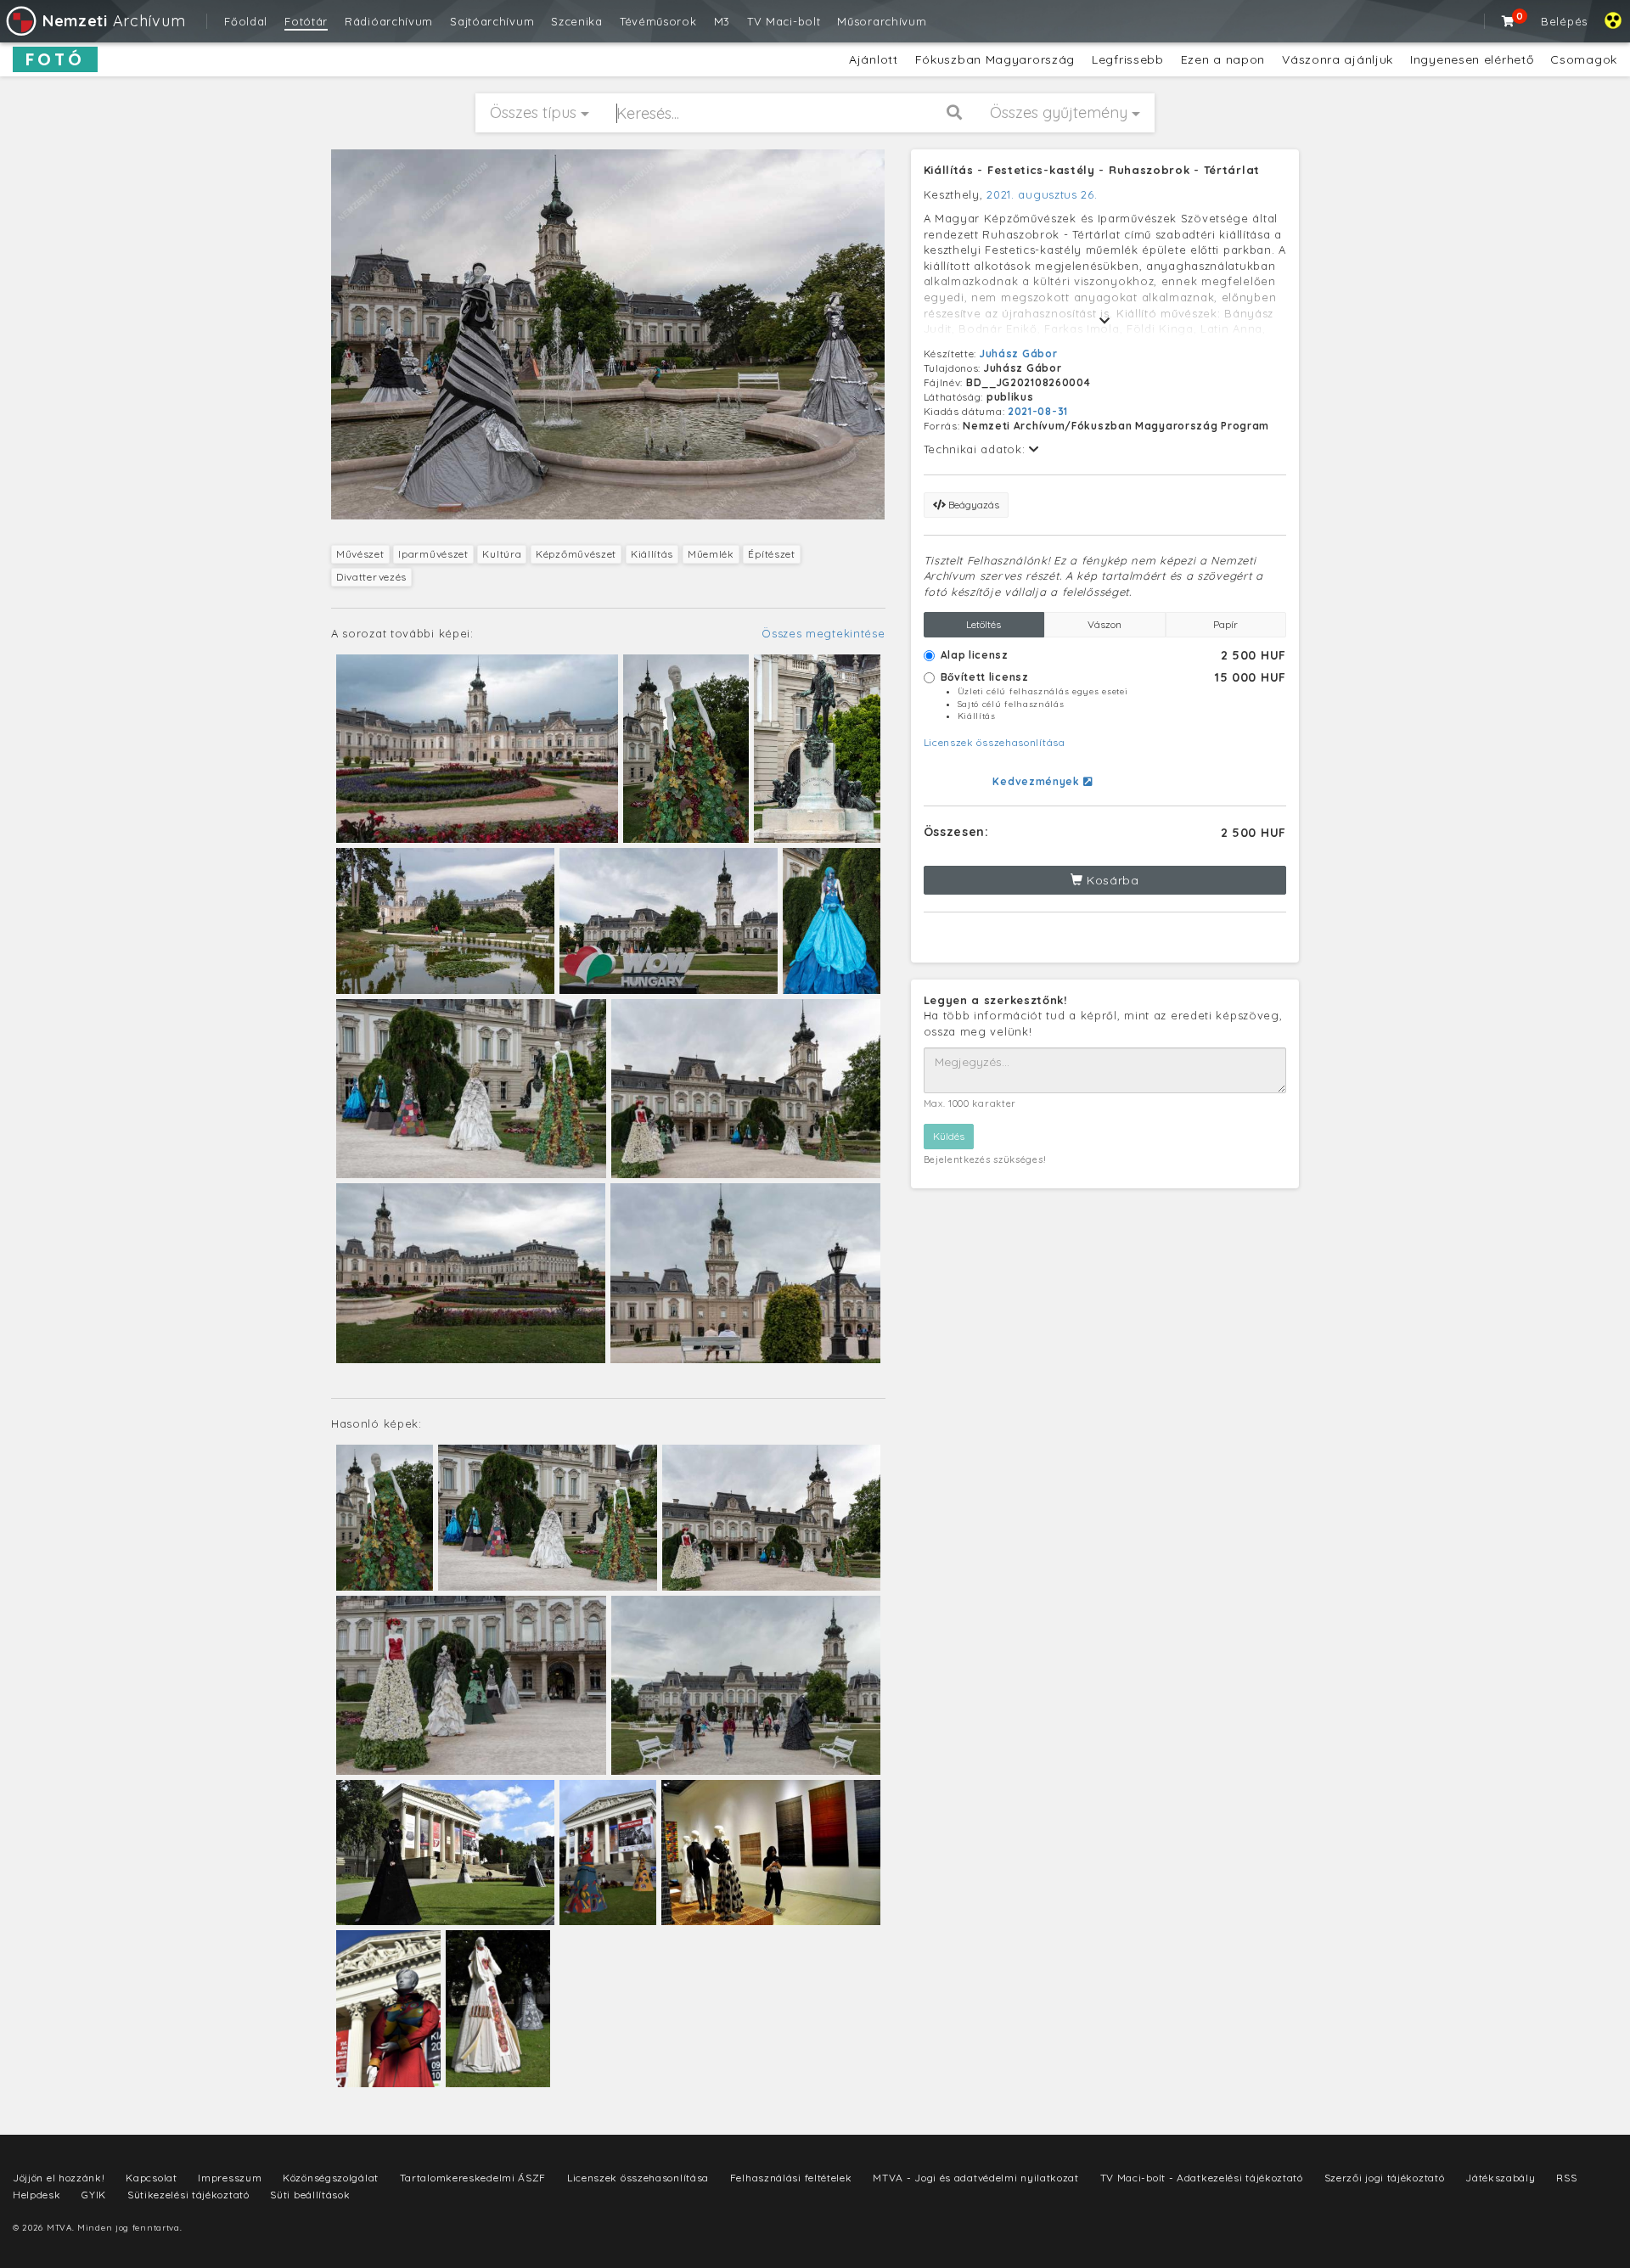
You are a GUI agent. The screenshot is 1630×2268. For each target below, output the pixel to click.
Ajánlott (874, 59)
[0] (1509, 21)
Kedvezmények (1037, 781)
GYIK (94, 2195)
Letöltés (984, 624)
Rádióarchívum (389, 21)
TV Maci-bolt (784, 21)
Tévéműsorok (658, 21)
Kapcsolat (151, 2178)
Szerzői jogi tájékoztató (1385, 2178)
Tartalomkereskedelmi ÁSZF (473, 2178)
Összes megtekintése (823, 633)
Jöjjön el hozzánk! (59, 2178)
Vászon (1104, 624)
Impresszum (230, 2178)
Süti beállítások (310, 2195)
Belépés (1564, 21)
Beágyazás (972, 505)
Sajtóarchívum (492, 21)
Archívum (114, 21)
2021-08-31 (1038, 411)
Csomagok (1584, 59)
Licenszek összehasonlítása (995, 742)
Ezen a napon (1223, 59)
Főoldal (246, 21)
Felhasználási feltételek (791, 2178)
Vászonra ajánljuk (1338, 59)
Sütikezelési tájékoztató (188, 2195)
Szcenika (577, 21)
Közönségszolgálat (331, 2178)
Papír (1225, 624)
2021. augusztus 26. (1042, 194)
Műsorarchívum (882, 21)
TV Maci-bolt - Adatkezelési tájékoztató (1202, 2178)
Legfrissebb (1128, 59)
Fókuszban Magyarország (995, 59)
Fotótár (306, 21)
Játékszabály (1500, 2178)
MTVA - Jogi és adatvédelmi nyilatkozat (976, 2178)
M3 (722, 21)
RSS (1566, 2178)
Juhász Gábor (1018, 354)
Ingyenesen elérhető (1472, 59)
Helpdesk (37, 2195)
